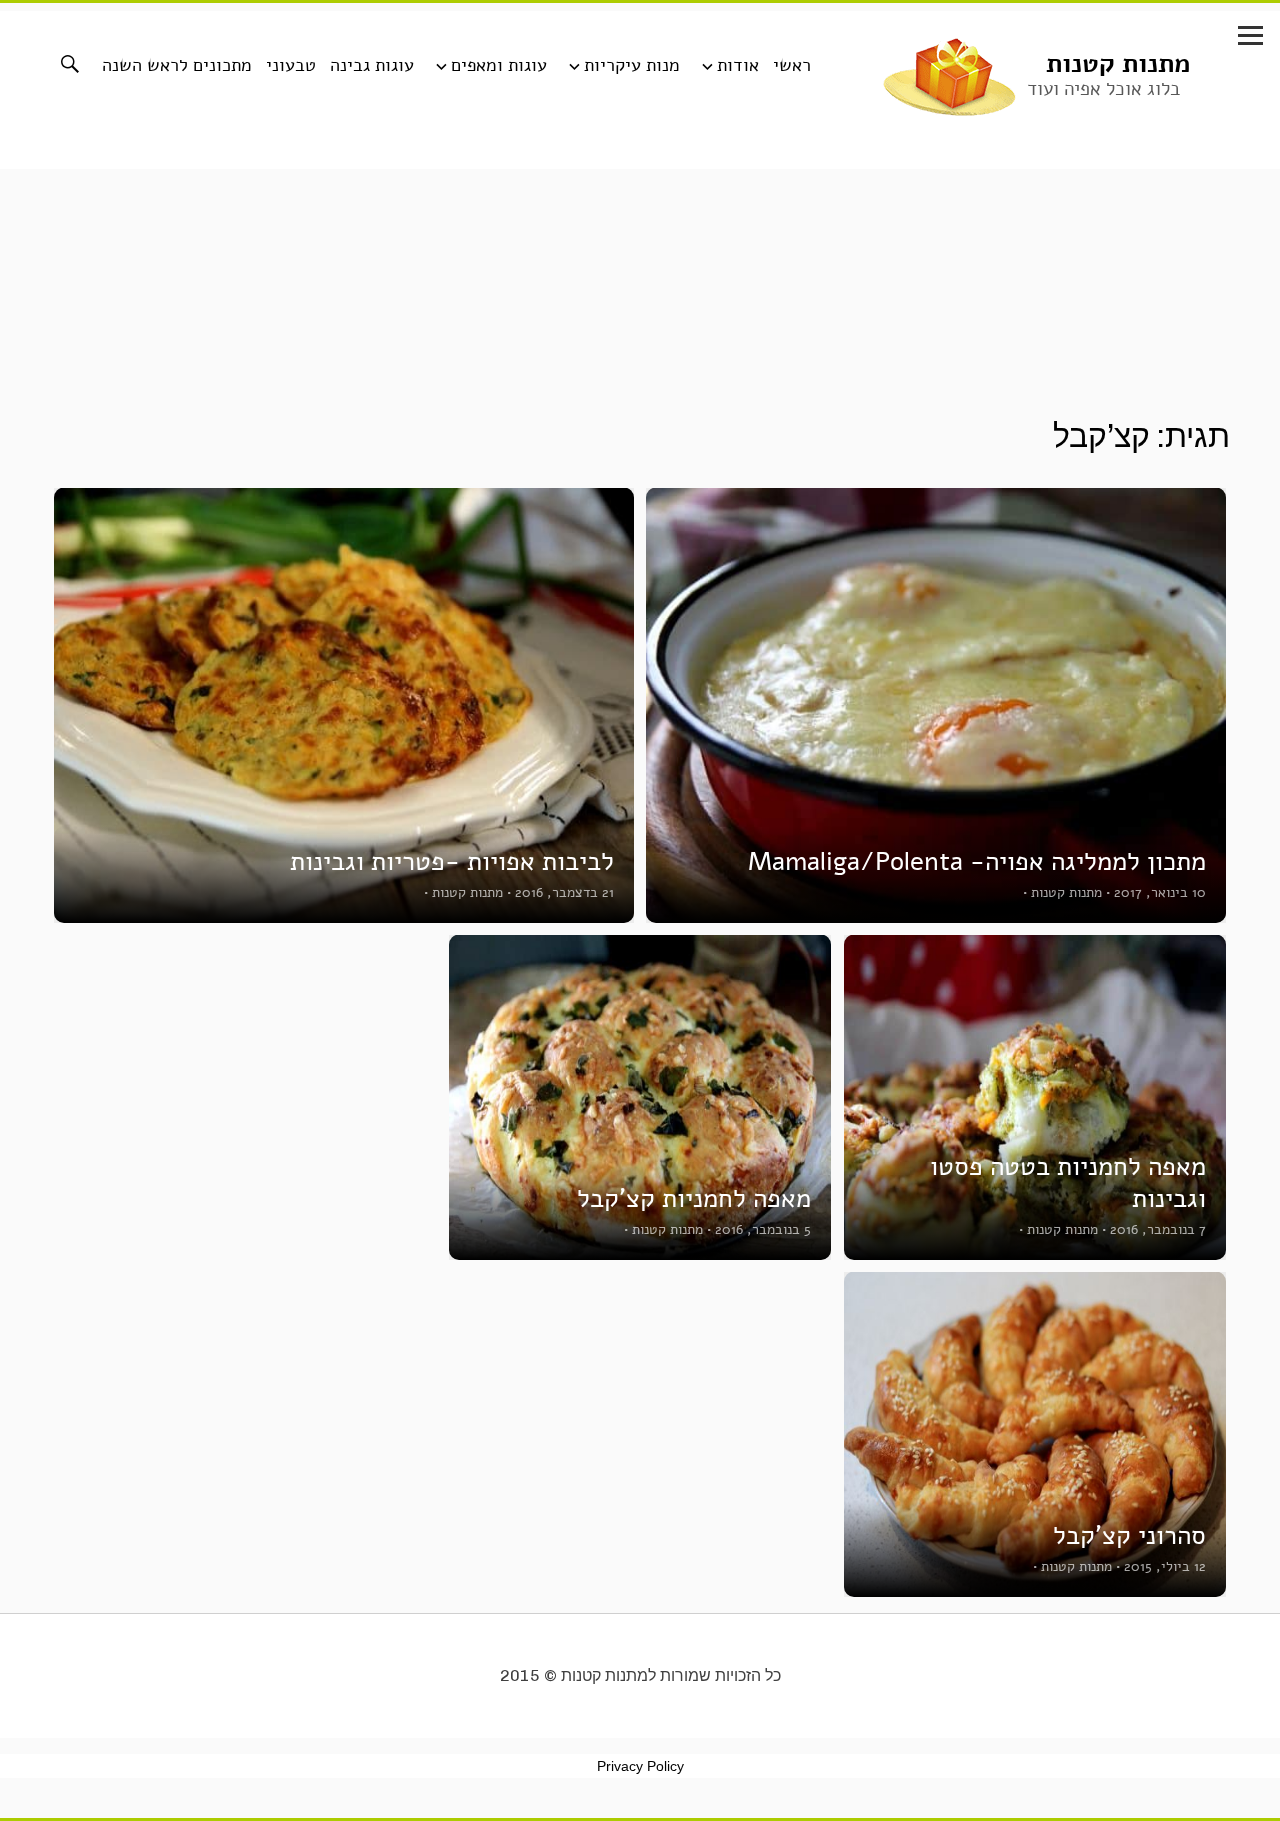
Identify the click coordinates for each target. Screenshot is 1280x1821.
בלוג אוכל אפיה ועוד (1103, 89)
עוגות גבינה (372, 65)
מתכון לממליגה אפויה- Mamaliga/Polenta (977, 861)
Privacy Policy (640, 1766)
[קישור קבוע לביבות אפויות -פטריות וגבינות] (344, 705)
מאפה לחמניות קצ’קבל (694, 1198)
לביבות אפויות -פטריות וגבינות (452, 861)
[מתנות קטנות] (949, 75)
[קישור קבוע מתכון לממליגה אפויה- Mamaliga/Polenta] (936, 705)
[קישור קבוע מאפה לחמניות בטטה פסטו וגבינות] (1035, 1097)
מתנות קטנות (1118, 63)
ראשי (792, 65)
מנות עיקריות (632, 65)
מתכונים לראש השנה (177, 65)
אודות (738, 65)
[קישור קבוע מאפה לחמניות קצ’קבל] (640, 1097)
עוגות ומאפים (499, 65)
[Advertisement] (640, 359)
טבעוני (291, 65)
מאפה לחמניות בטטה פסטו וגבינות (1068, 1182)
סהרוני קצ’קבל (1129, 1535)
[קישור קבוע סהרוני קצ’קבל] (1035, 1434)
